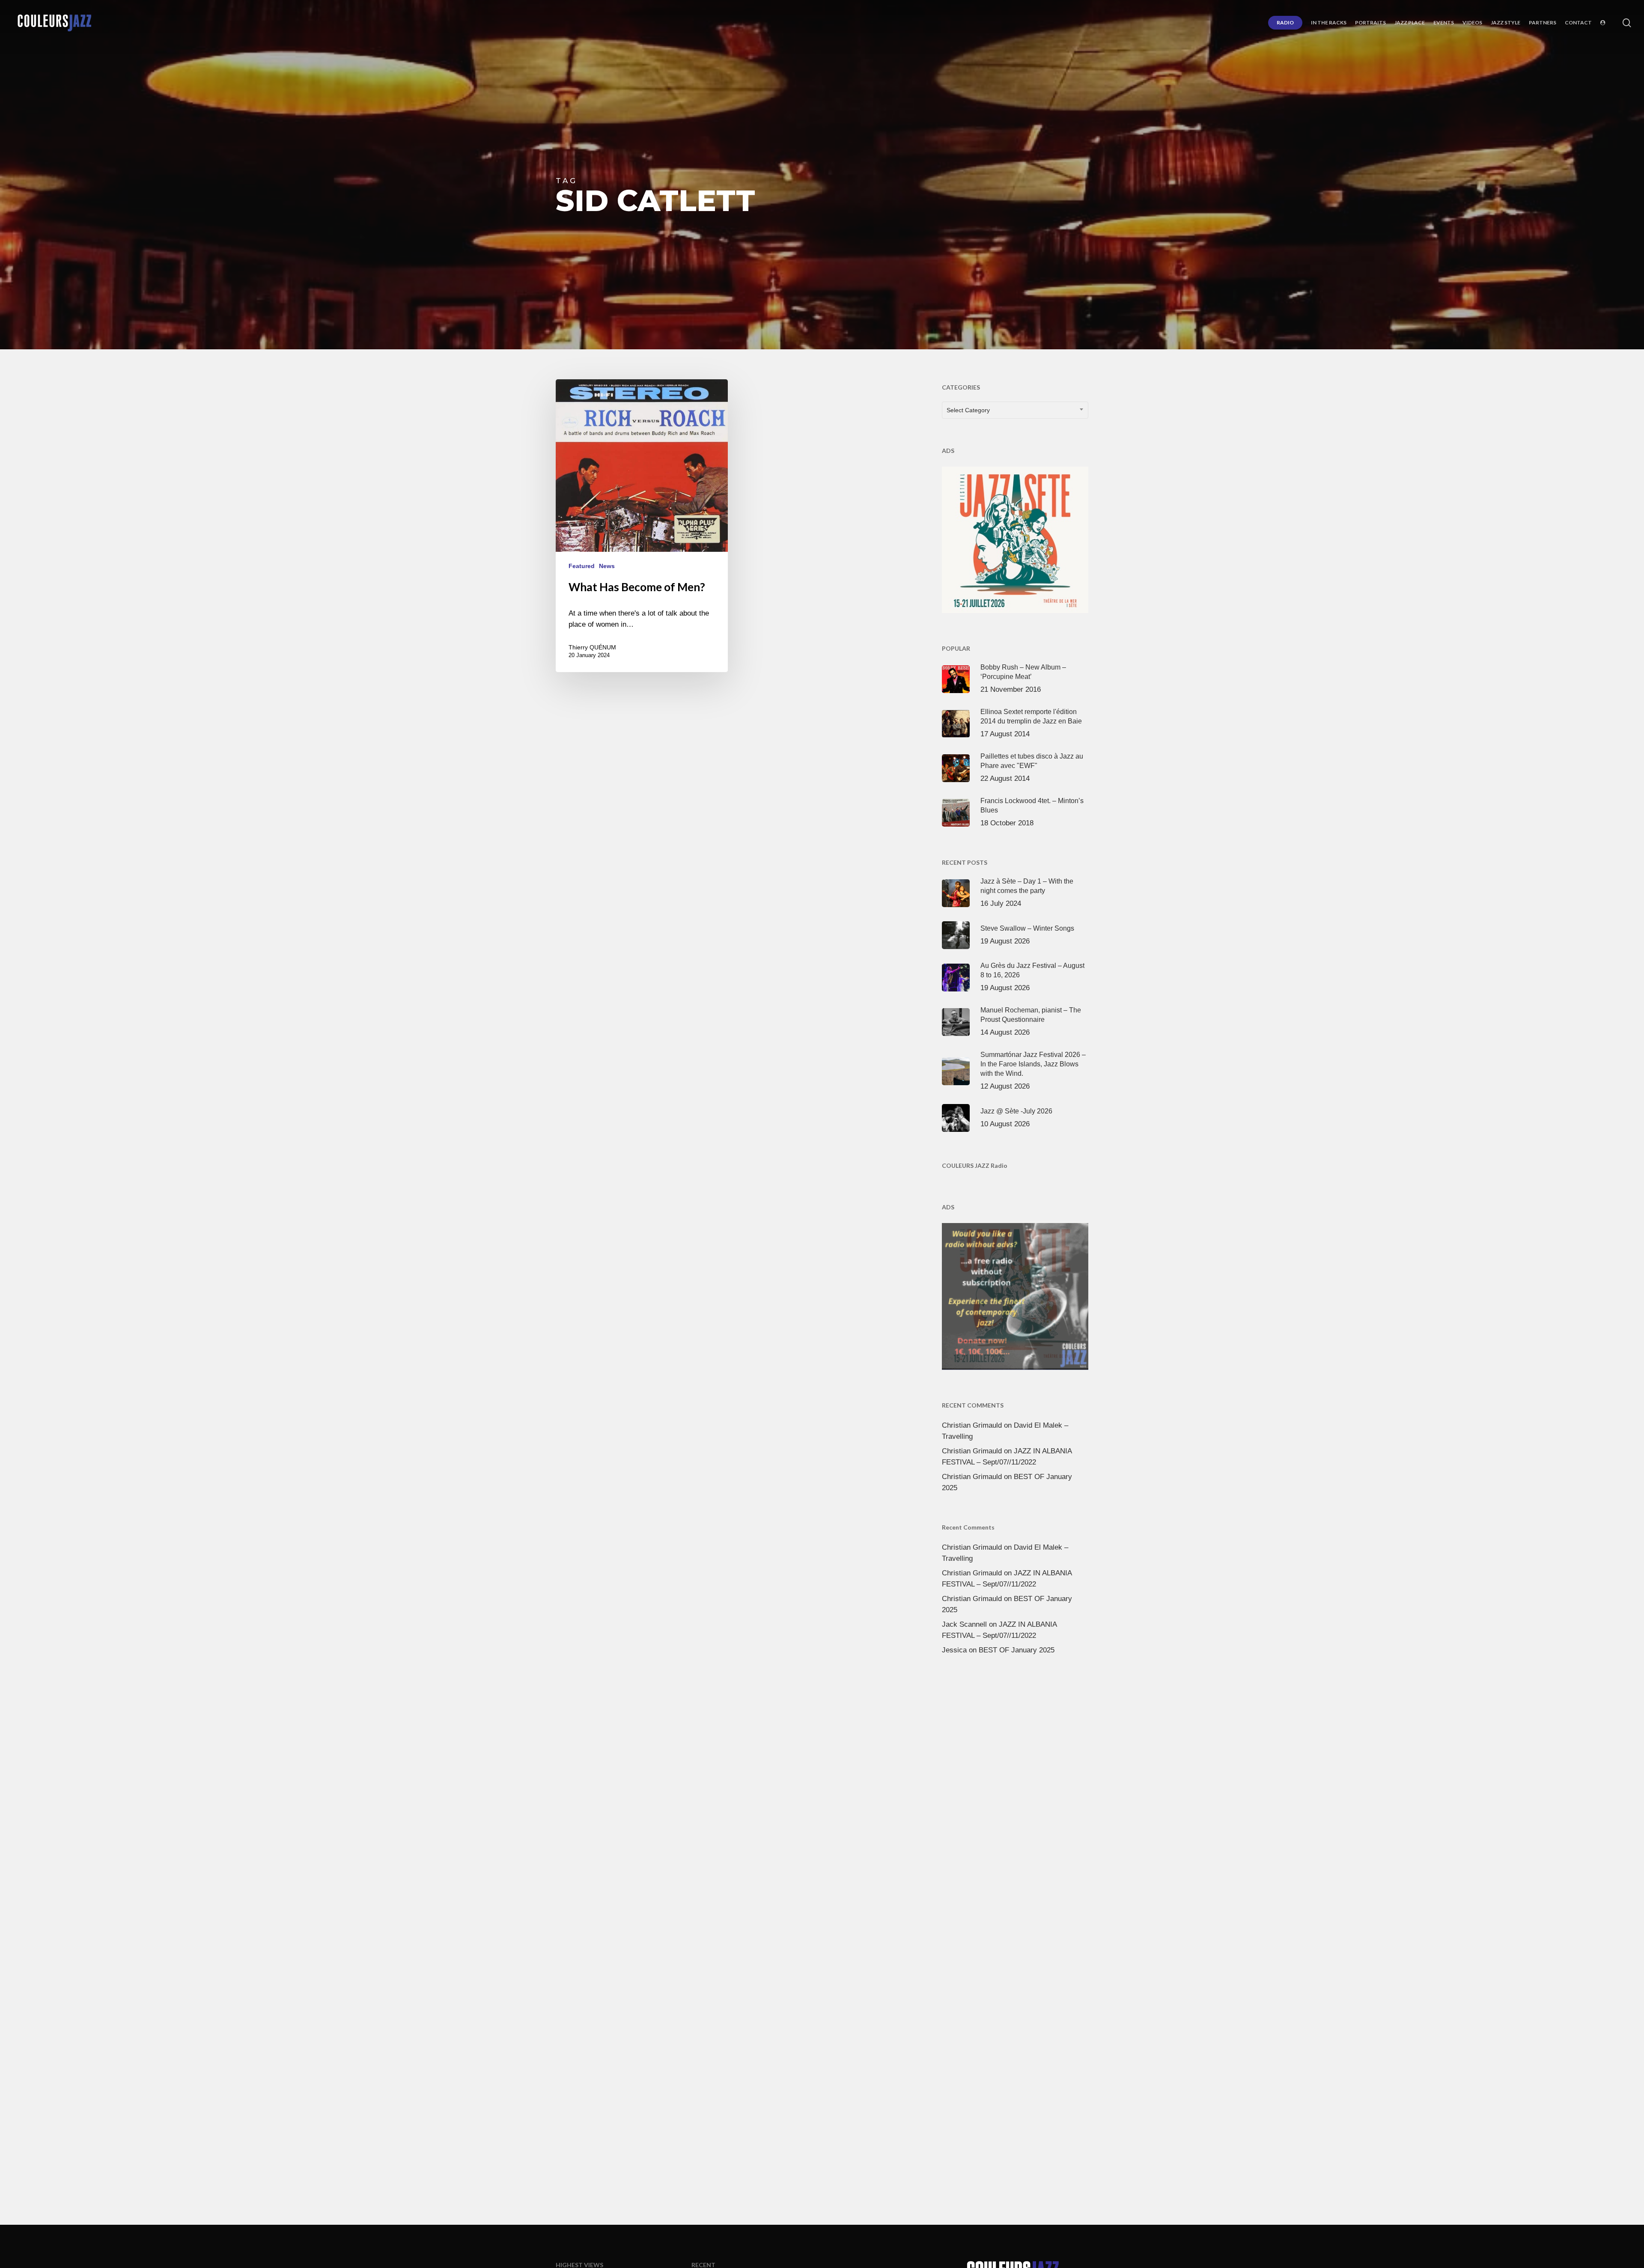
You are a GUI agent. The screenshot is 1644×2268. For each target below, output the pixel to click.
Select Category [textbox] (968, 410)
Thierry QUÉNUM (592, 647)
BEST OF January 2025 (1017, 1650)
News (607, 566)
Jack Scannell (964, 1624)
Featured (582, 566)
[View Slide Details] (1015, 538)
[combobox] (1015, 410)
